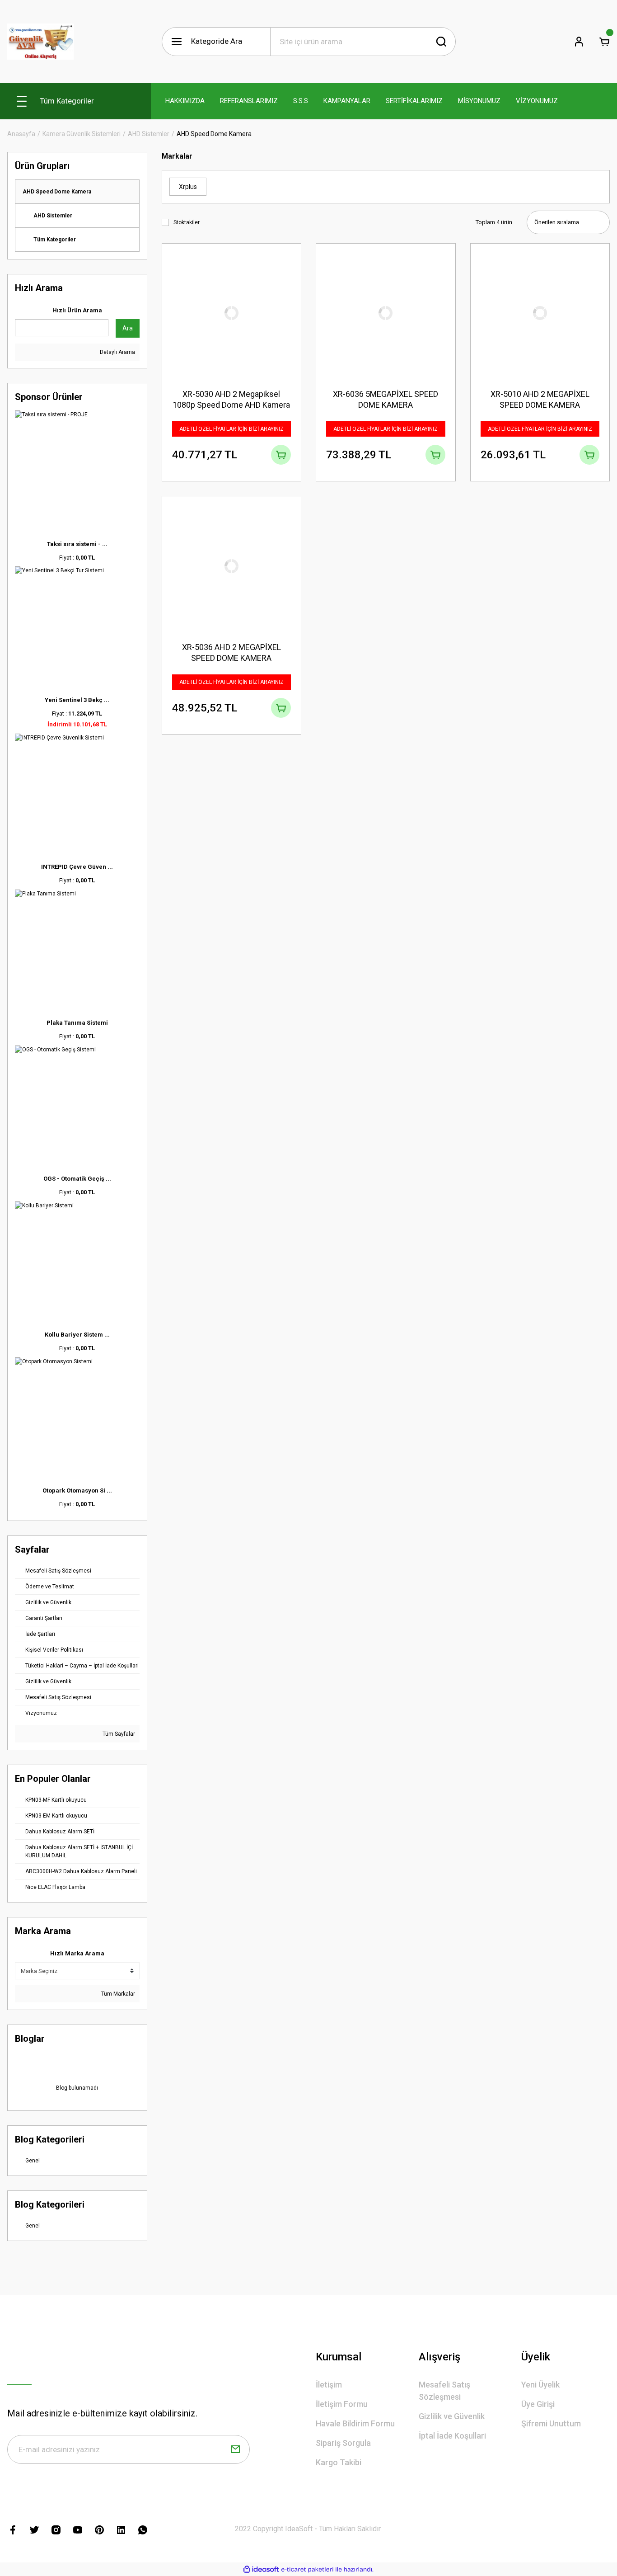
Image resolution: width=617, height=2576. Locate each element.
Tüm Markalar (117, 1994)
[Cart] (604, 42)
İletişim (329, 2385)
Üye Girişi (538, 2404)
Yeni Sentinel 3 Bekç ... (77, 700)
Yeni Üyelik (540, 2385)
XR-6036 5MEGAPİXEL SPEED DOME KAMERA (386, 399)
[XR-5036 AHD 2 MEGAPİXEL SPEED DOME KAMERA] (232, 566)
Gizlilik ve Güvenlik (452, 2416)
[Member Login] (579, 42)
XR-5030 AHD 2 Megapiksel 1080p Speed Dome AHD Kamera (231, 399)
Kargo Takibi (339, 2462)
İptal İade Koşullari (452, 2436)
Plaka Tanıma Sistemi (77, 1023)
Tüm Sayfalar (118, 1734)
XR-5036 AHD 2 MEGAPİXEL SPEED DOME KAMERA (231, 652)
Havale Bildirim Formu (355, 2423)
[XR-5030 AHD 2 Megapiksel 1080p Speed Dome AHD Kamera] (232, 313)
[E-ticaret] (307, 2569)
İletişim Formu (342, 2404)
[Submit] (235, 2449)
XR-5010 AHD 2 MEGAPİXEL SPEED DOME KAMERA (540, 399)
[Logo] (40, 42)
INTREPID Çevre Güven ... (77, 867)
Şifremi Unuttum (551, 2423)
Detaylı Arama (117, 352)
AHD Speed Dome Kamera (214, 134)
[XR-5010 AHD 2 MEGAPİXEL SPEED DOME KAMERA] (540, 313)
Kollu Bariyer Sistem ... (77, 1335)
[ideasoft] (261, 2569)
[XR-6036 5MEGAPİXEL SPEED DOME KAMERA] (386, 313)
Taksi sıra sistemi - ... (77, 544)
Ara (128, 328)
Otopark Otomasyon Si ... (77, 1491)
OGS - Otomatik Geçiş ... (77, 1179)
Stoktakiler (187, 222)
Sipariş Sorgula (343, 2443)
